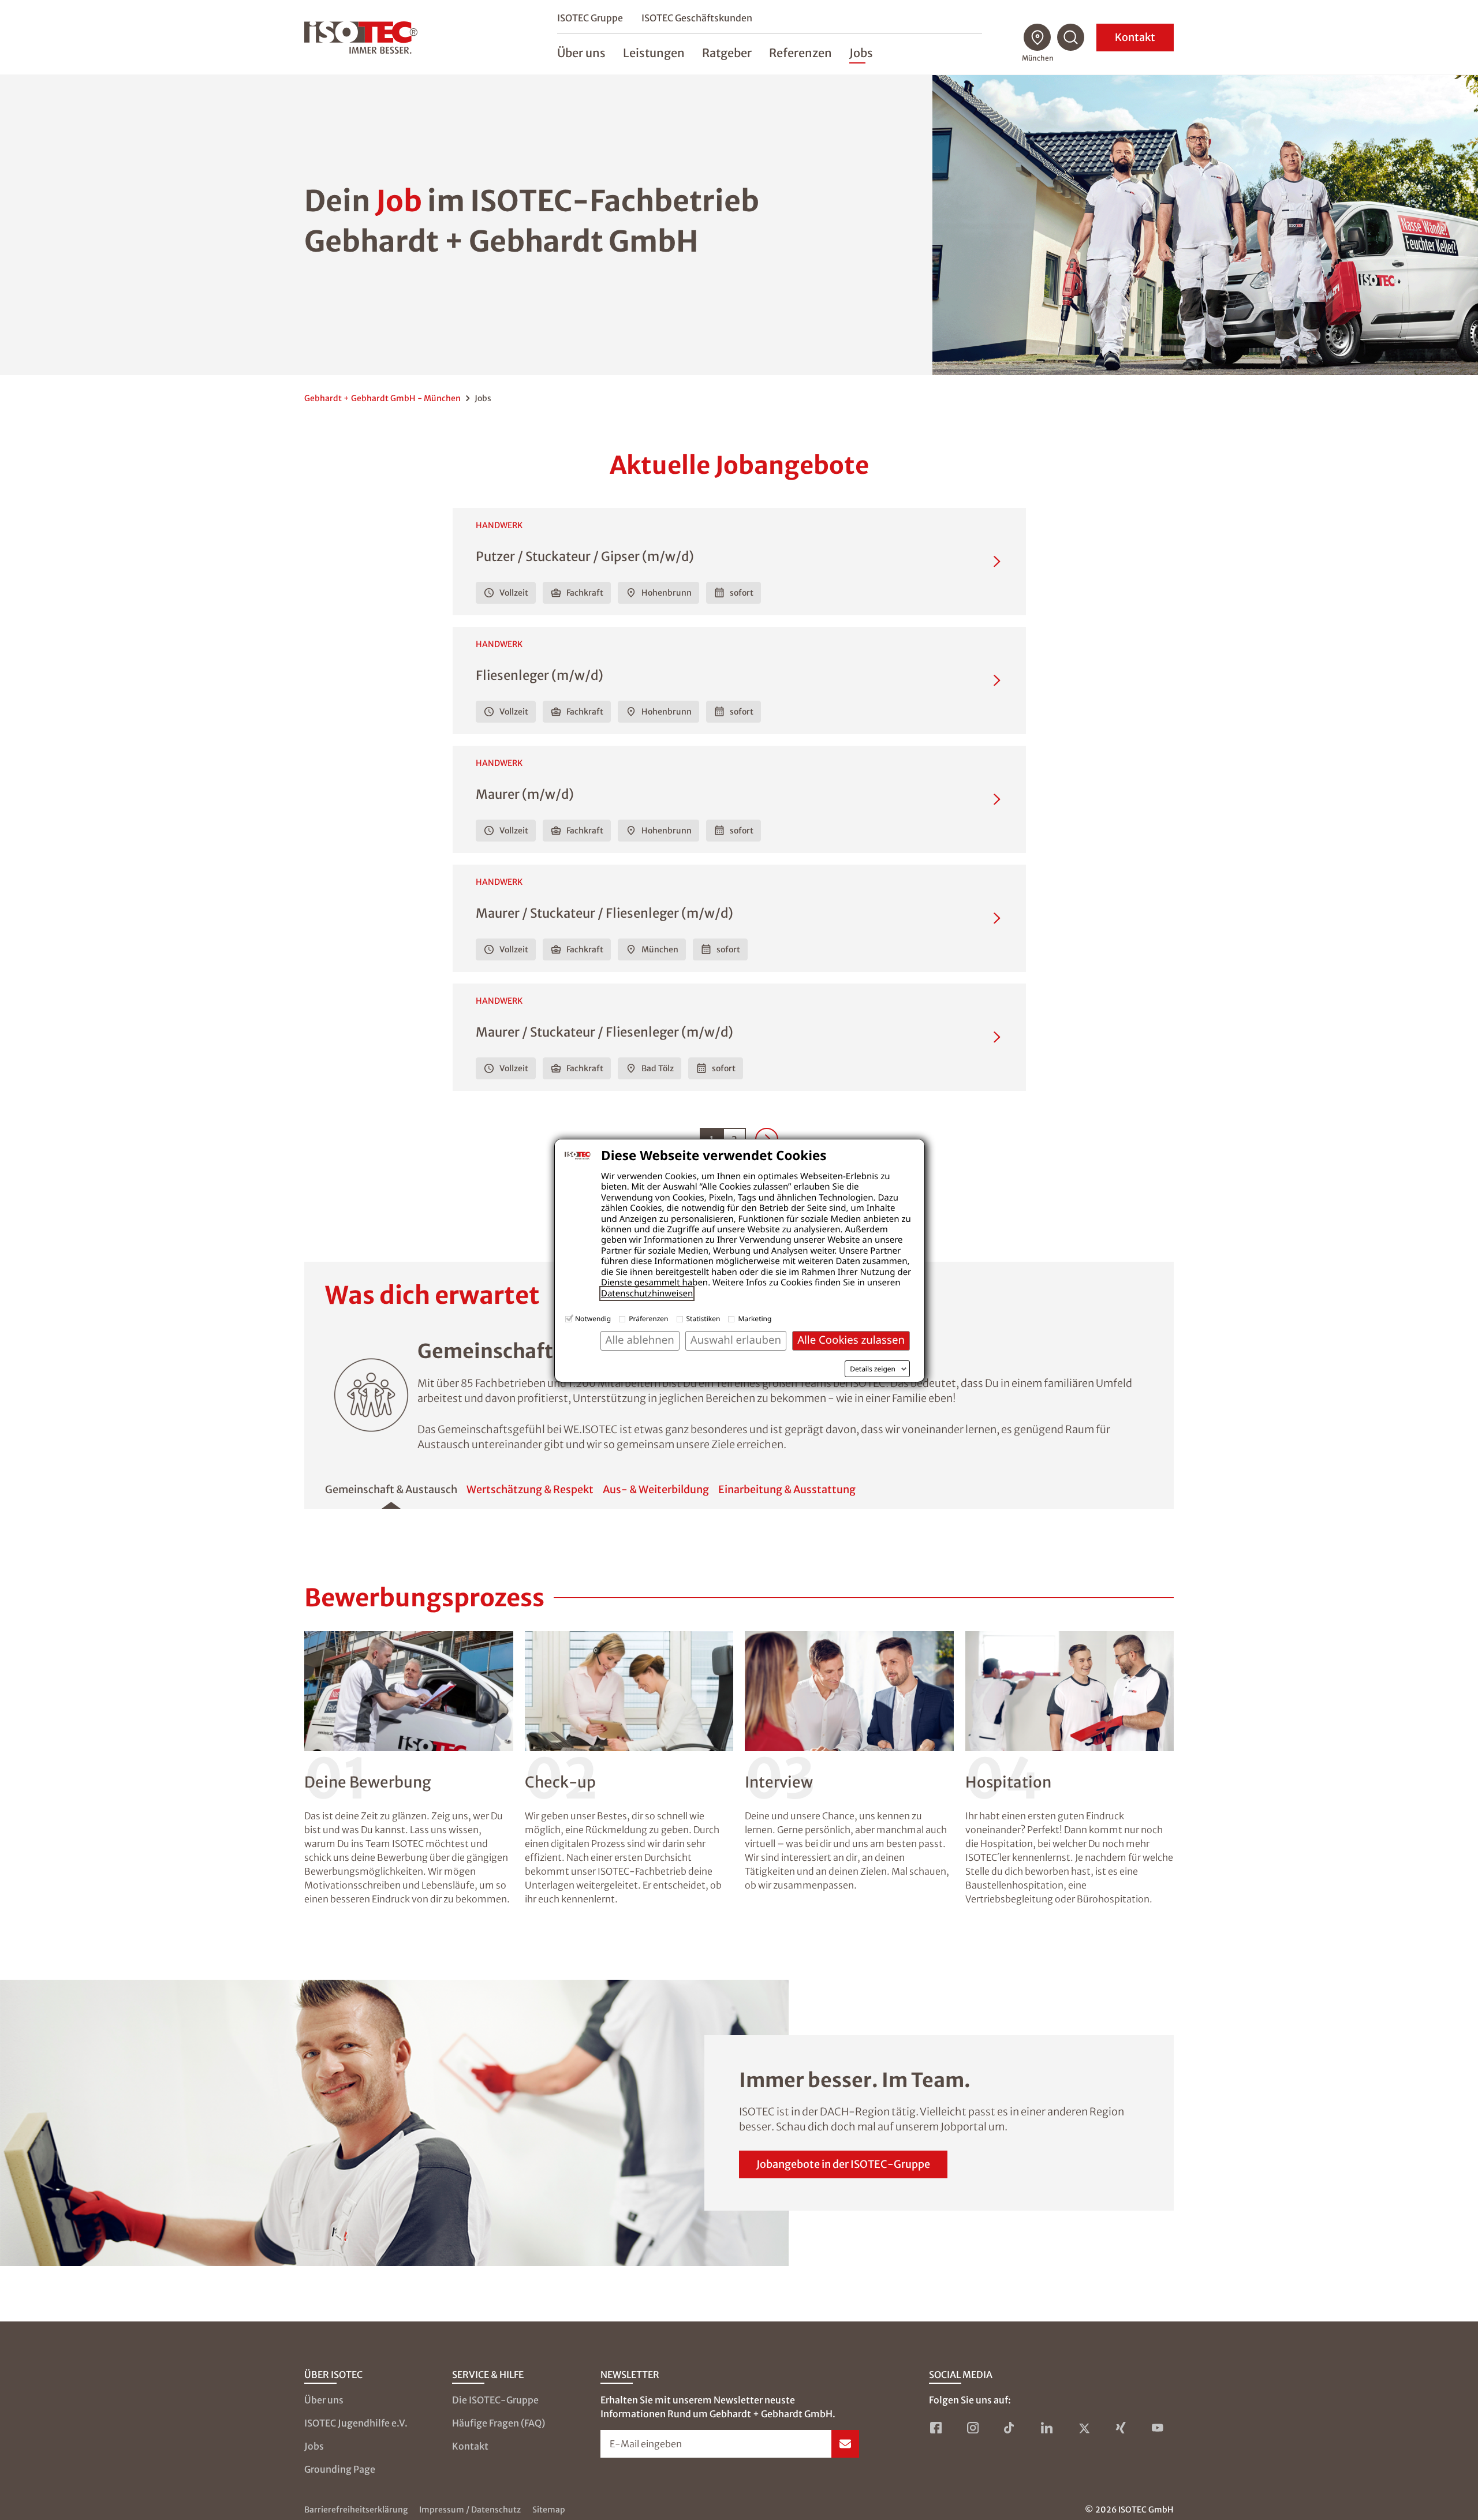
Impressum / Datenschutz (470, 2510)
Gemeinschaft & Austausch (391, 1489)
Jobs (314, 2446)
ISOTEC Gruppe (590, 18)
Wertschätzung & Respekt (530, 1489)
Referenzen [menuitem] (800, 53)
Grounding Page (340, 2469)
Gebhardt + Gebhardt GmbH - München (382, 398)
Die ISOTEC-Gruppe (495, 2400)
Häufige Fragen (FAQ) (499, 2423)
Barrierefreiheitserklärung (356, 2510)
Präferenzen (648, 1319)
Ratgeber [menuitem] (727, 53)
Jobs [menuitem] (861, 53)
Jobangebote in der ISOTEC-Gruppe (843, 2164)
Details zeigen (873, 1369)
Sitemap (549, 2510)
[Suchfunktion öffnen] (1071, 38)
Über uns (324, 2400)
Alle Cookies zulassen (851, 1340)
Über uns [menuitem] (581, 53)
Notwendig (593, 1319)
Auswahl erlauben (736, 1340)
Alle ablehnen (640, 1340)
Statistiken (703, 1319)
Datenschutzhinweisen (647, 1293)
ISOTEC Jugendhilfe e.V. (356, 2423)
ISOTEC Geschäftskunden (697, 18)
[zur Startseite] (361, 38)
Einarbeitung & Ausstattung (787, 1489)
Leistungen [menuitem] (654, 53)
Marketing (755, 1319)
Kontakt (1135, 37)
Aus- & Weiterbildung (656, 1489)
